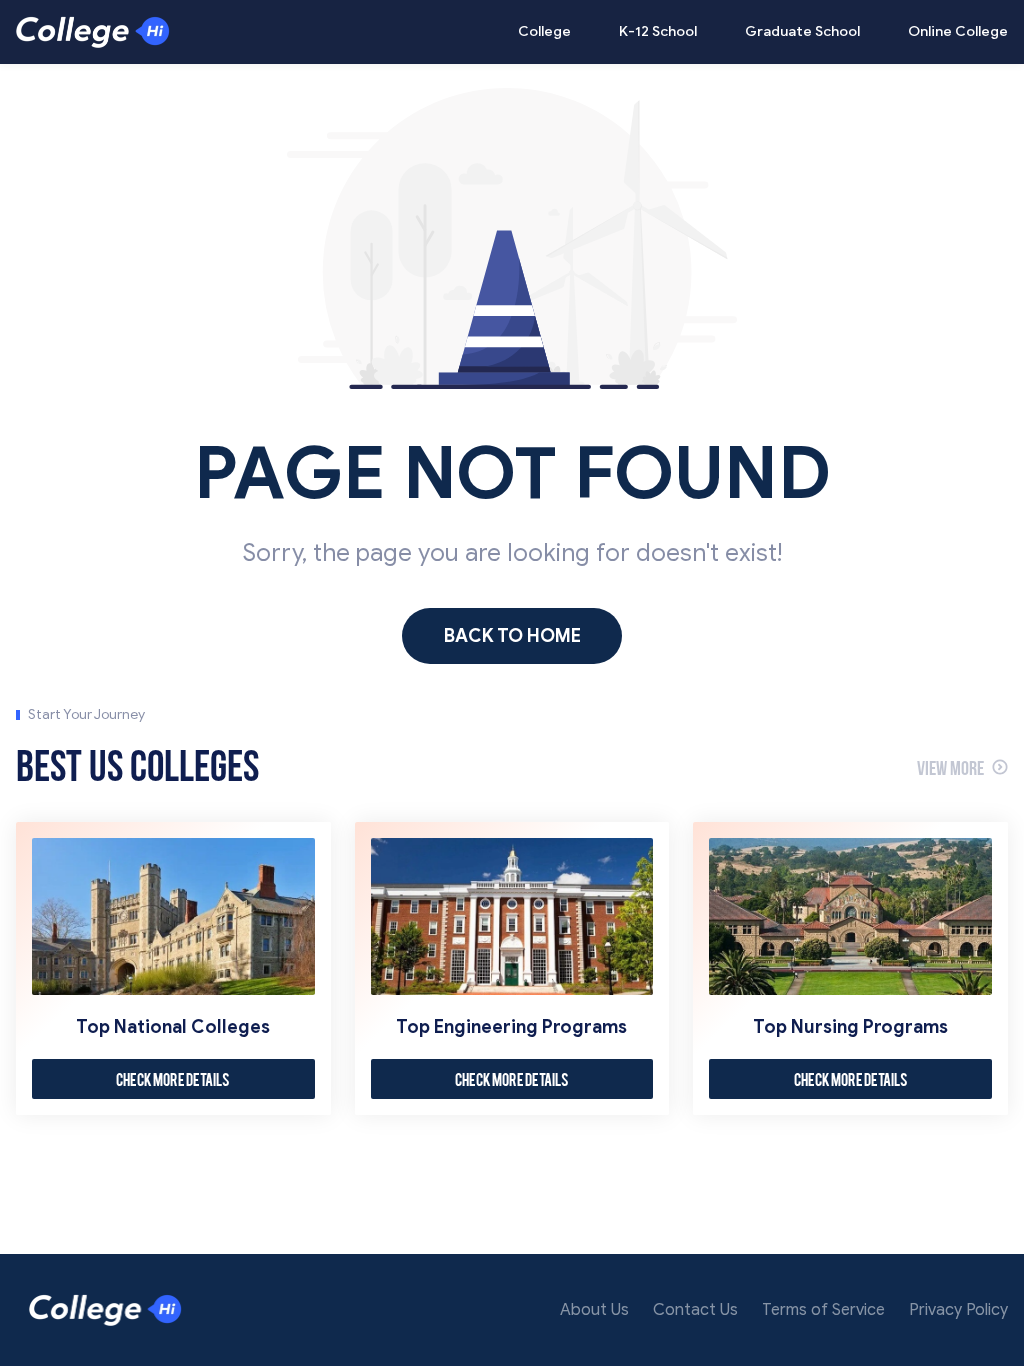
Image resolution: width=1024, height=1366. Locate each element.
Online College (958, 31)
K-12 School (658, 31)
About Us (594, 1310)
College (544, 31)
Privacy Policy (958, 1310)
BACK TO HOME (512, 636)
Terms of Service (823, 1310)
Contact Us (695, 1310)
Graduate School (802, 31)
